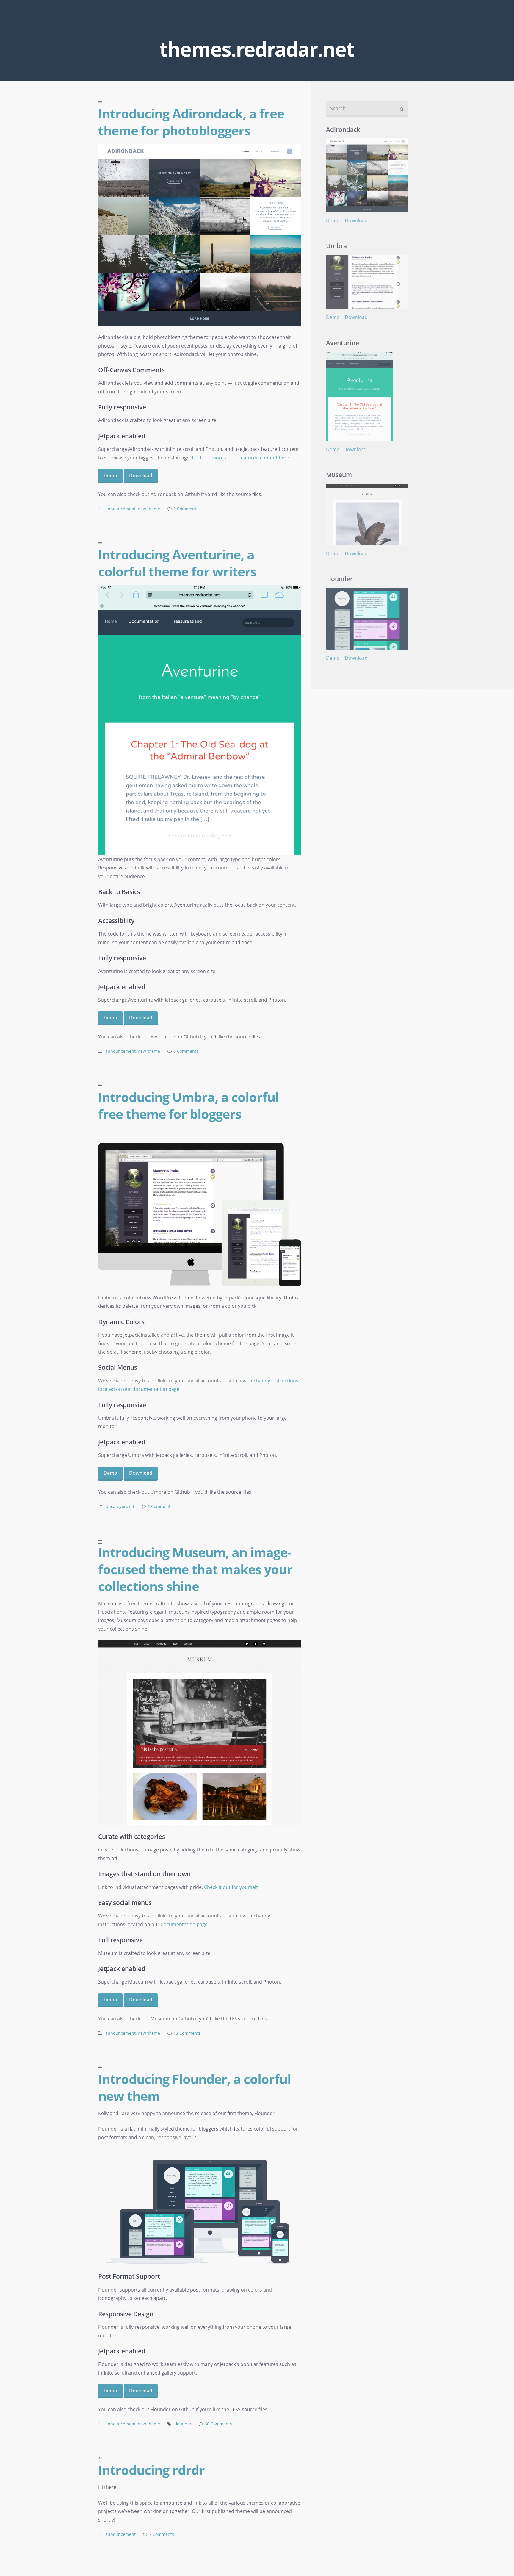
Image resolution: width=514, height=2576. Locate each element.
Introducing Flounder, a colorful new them (195, 2087)
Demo (110, 476)
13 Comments (187, 2033)
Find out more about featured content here (240, 458)
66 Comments (218, 2424)
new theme (149, 509)
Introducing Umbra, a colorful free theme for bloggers (188, 1105)
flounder (183, 2424)
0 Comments (186, 509)
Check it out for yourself (231, 1887)
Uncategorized (120, 1507)
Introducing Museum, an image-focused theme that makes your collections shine (195, 1569)
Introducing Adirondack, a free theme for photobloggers (191, 122)
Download (141, 476)
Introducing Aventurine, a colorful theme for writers (177, 563)
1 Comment (159, 1507)
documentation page (184, 1924)
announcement (120, 509)
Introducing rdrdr (151, 2470)
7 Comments (162, 2534)
